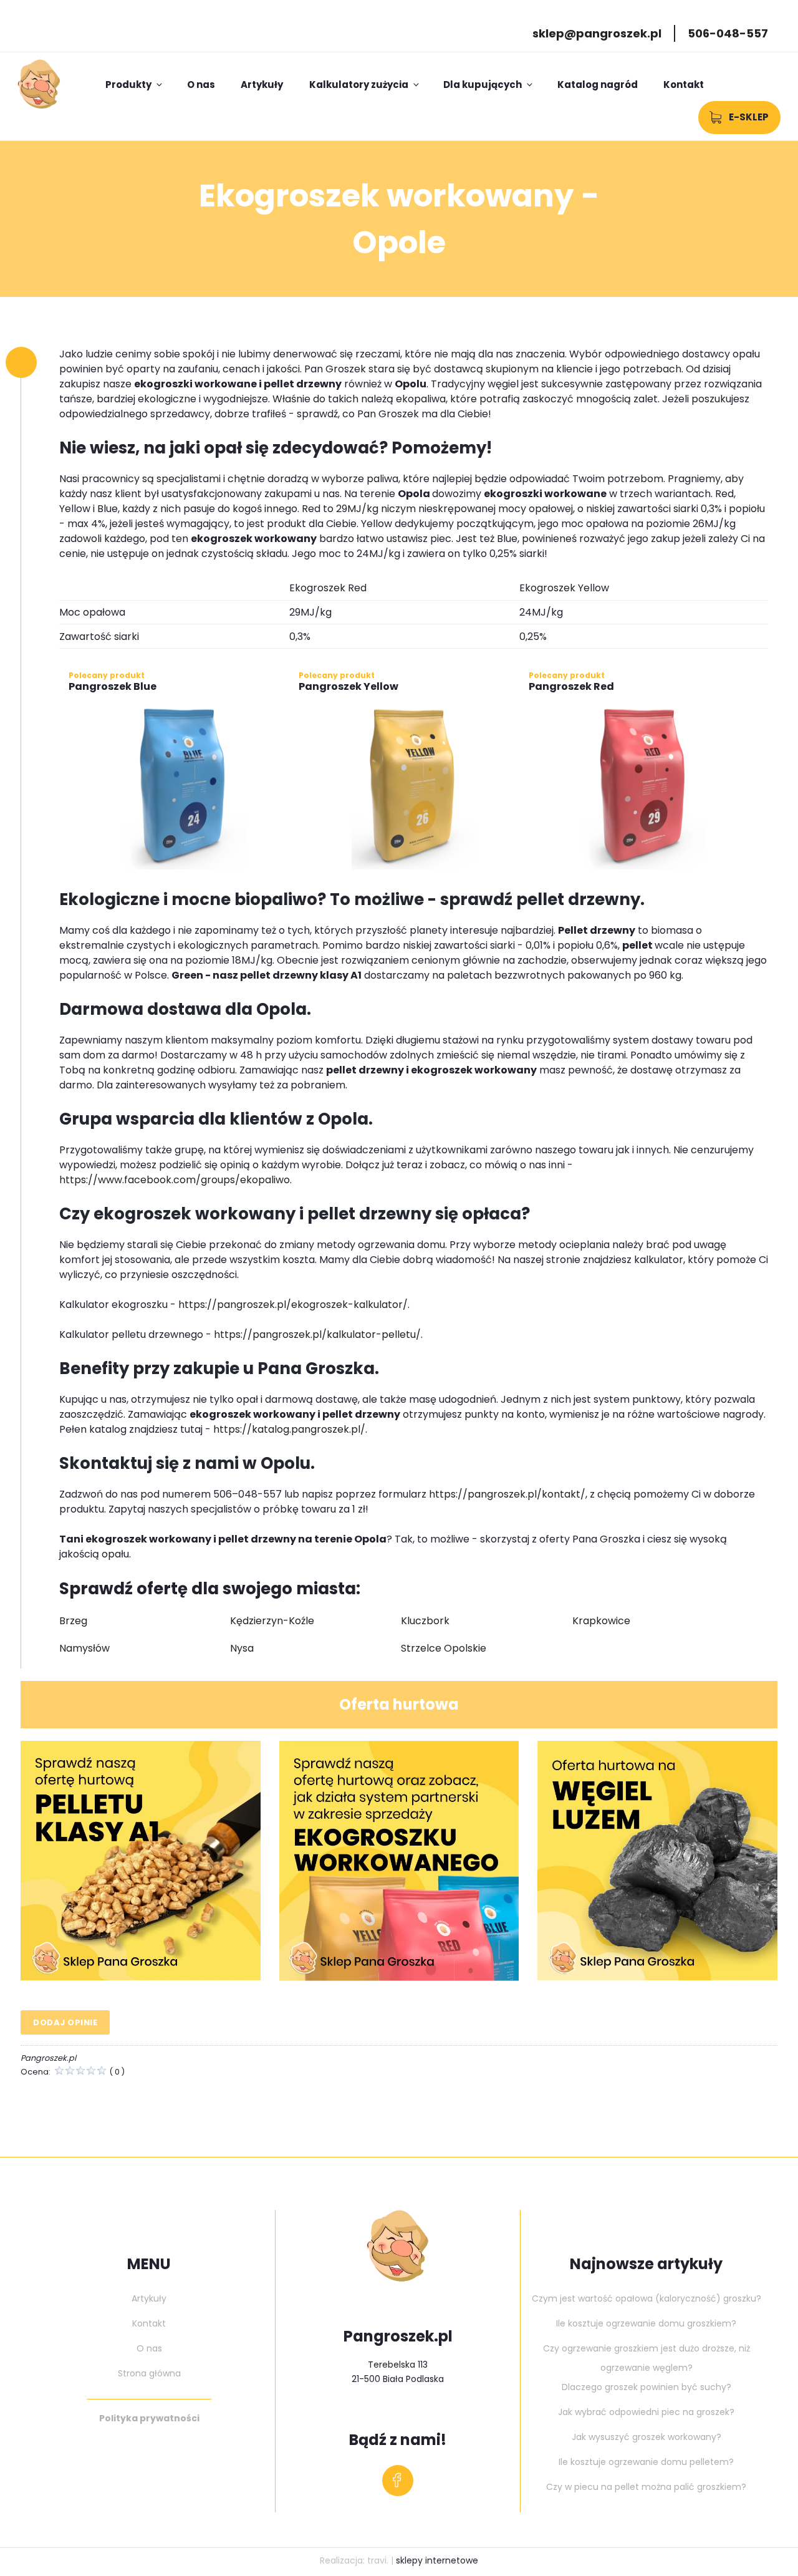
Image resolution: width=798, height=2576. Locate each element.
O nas (201, 85)
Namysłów (84, 1648)
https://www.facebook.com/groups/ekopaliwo (175, 1180)
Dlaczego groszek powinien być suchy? (647, 2387)
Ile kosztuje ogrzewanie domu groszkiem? (646, 2323)
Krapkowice (601, 1621)
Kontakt (684, 85)
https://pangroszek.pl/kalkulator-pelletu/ (317, 1334)
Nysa (242, 1648)
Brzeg (73, 1621)
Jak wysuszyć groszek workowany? (647, 2437)
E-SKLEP (749, 117)
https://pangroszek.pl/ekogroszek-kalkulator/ (293, 1305)
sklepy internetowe (437, 2560)
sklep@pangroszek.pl (597, 33)
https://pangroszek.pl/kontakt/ (507, 1494)
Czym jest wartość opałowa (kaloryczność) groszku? (647, 2298)
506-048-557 (728, 33)
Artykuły (262, 85)
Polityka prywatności (149, 2418)
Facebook (398, 2484)
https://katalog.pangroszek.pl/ (289, 1429)
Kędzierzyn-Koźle (272, 1621)
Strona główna (149, 2373)
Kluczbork (425, 1621)
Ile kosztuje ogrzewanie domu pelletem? (646, 2462)
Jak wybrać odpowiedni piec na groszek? (646, 2412)
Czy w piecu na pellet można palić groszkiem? (646, 2487)
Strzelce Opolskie (444, 1648)
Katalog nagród (598, 85)
